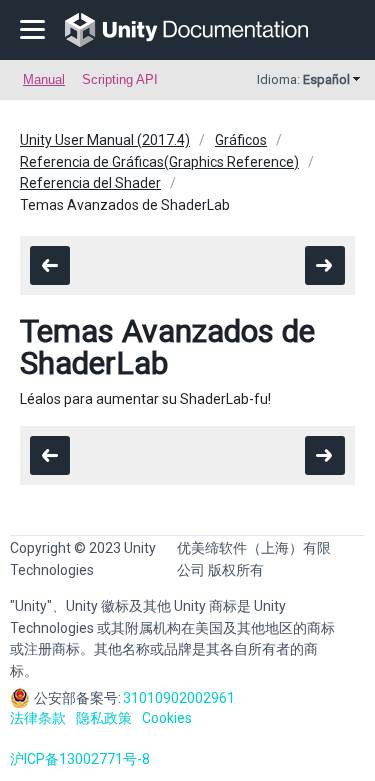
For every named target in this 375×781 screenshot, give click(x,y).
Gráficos (241, 140)
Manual (44, 79)
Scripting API (120, 79)
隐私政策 (104, 718)
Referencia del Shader (90, 183)
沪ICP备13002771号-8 (80, 759)
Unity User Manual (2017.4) (105, 140)
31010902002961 (179, 698)
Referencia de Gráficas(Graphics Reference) (159, 162)
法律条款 (38, 718)
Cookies (167, 718)
